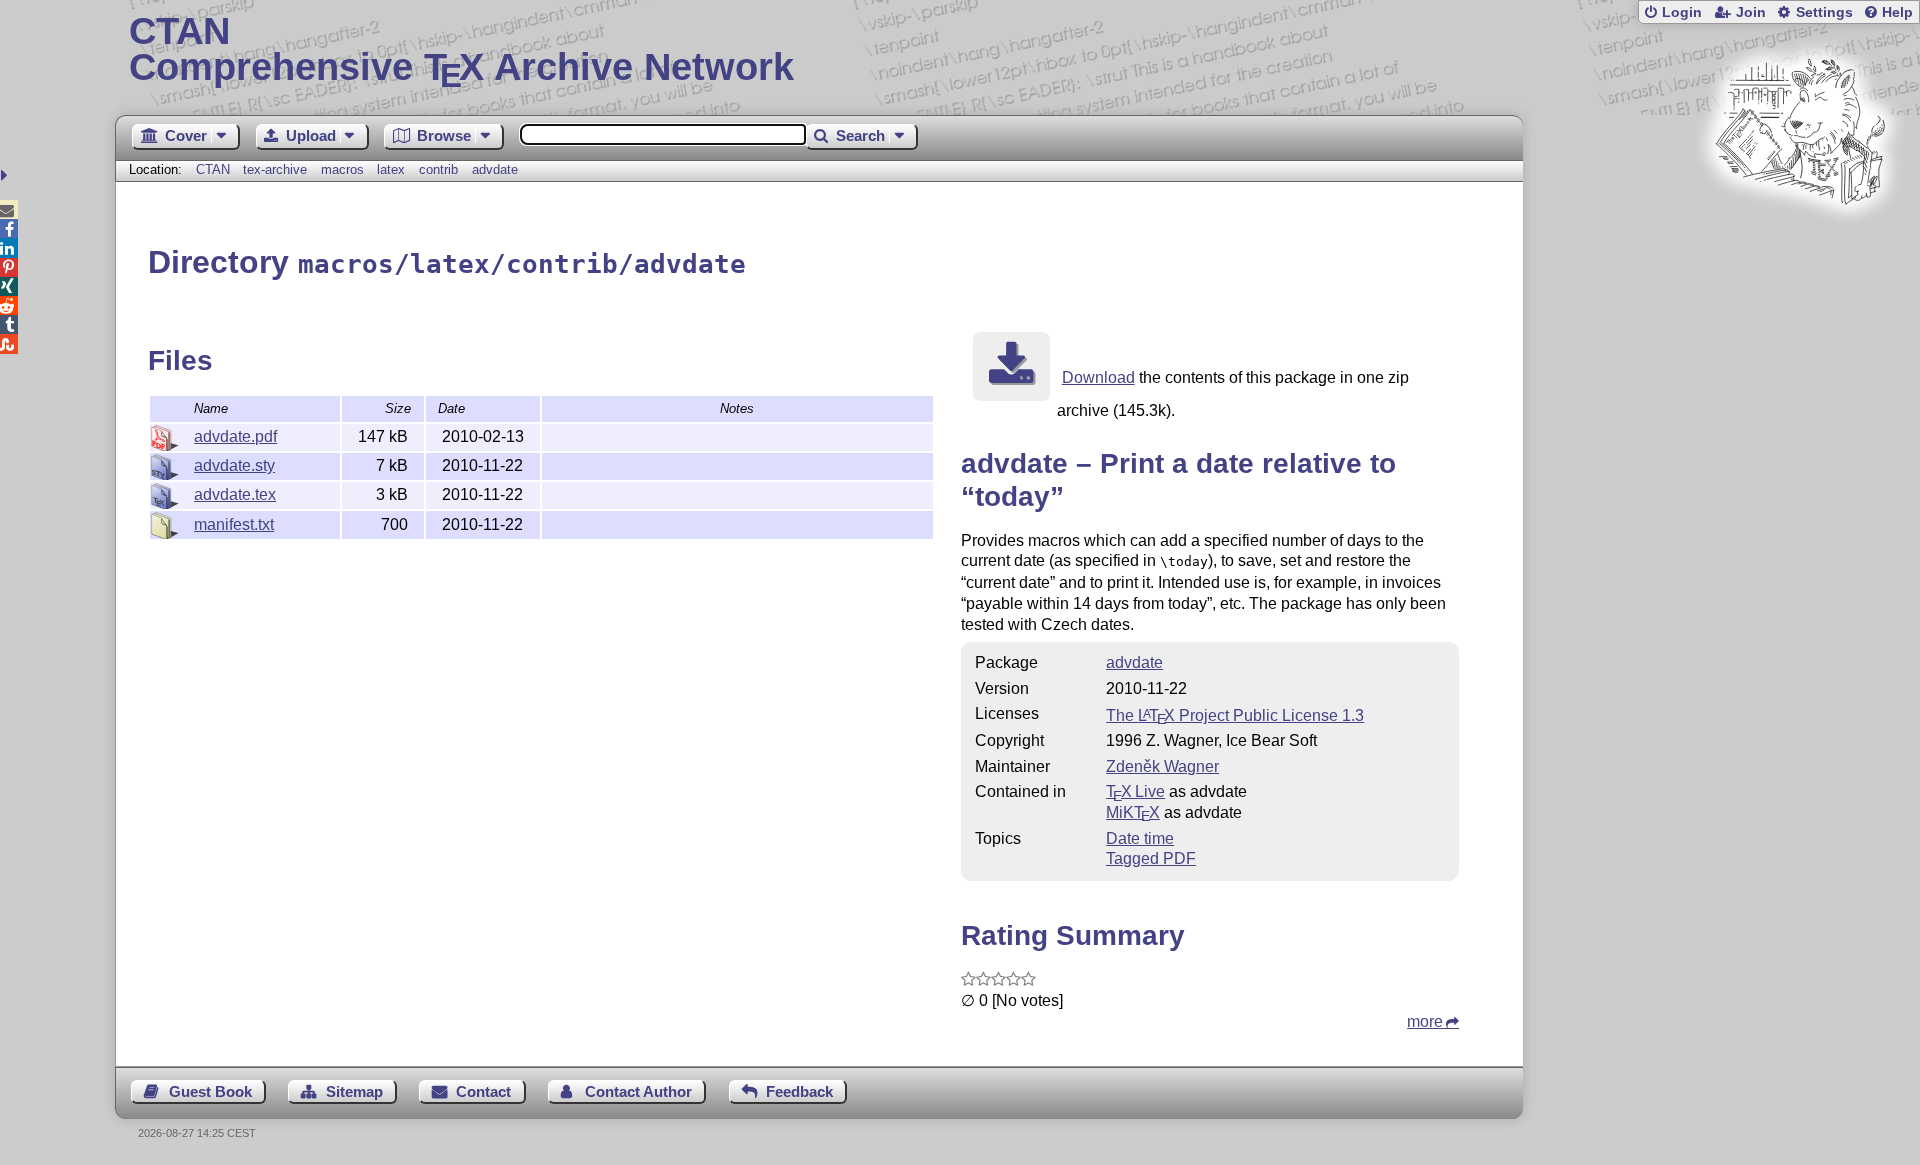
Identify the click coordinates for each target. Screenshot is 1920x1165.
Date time (1140, 838)
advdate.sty (234, 465)
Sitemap (354, 1091)
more (1425, 1021)
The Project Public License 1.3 (1235, 715)
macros (342, 169)
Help (1897, 12)
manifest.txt (234, 524)
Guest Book (210, 1091)
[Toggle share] (6, 175)
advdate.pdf (235, 436)
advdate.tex (235, 494)
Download (1098, 377)
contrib (438, 169)
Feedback (799, 1091)
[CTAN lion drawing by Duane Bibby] (1800, 242)
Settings (1824, 12)
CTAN (213, 169)
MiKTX (1133, 812)
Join (1751, 12)
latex (391, 169)
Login (1682, 12)
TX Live (1135, 791)
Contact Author (638, 1091)
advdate (495, 169)
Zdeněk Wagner (1162, 766)
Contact (483, 1091)
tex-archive (275, 169)
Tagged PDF (1151, 858)
